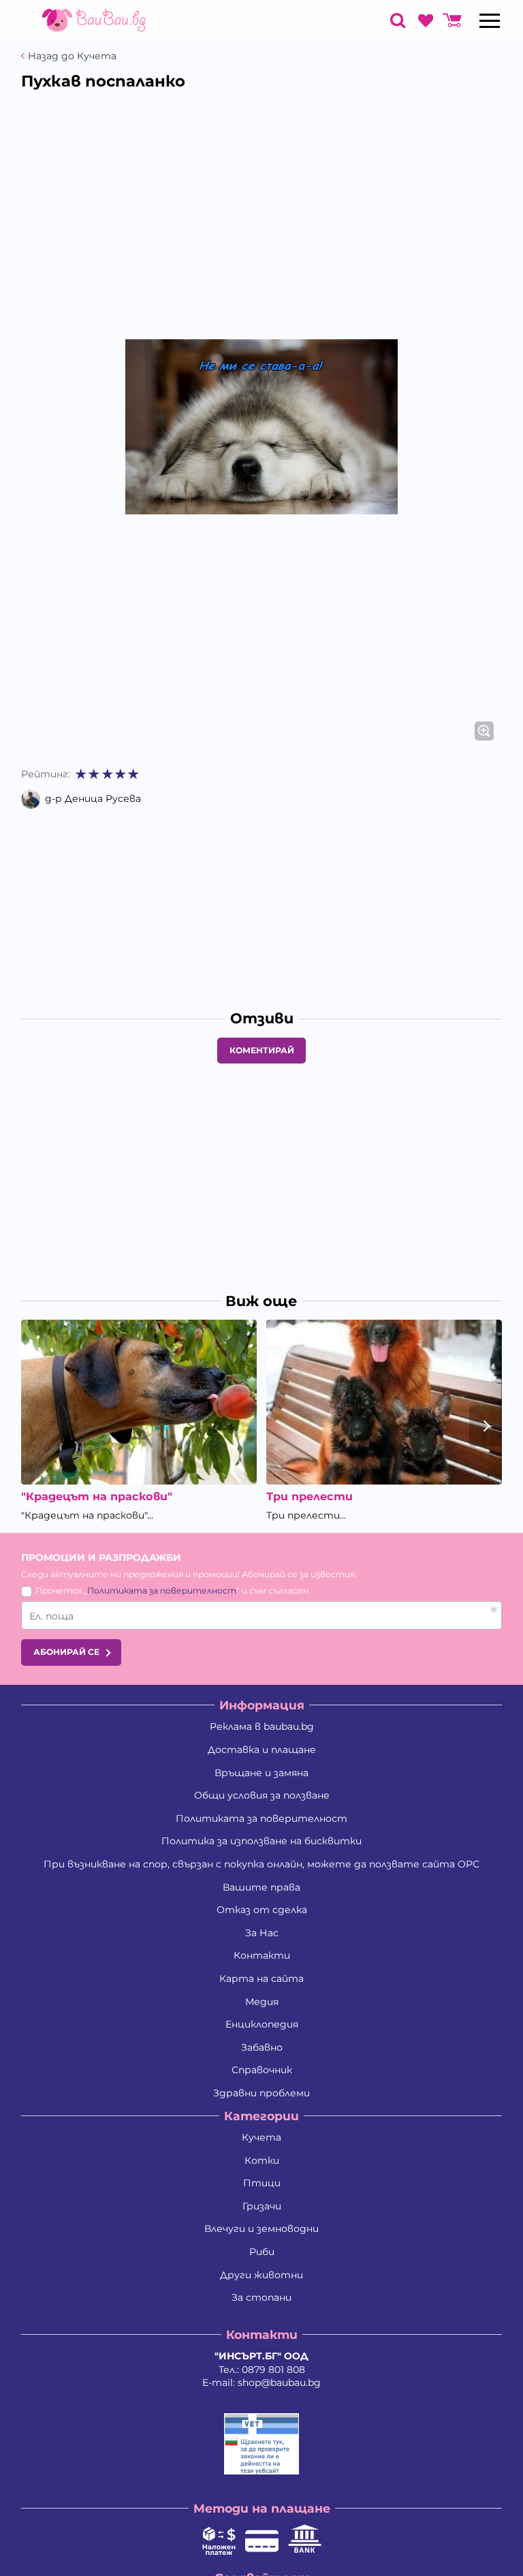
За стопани (261, 2297)
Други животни (261, 2275)
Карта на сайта (261, 1978)
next (486, 1426)
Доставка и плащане (262, 1750)
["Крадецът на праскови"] (139, 1402)
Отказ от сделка (262, 1910)
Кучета (261, 2137)
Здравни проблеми (261, 2093)
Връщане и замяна (261, 1773)
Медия (262, 2002)
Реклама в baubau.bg (262, 1726)
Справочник (262, 2070)
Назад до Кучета (72, 56)
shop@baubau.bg (279, 2383)
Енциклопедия (262, 2024)
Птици (262, 2183)
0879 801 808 (273, 2370)
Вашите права (261, 1887)
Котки (262, 2160)
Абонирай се (66, 1652)
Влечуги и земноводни (261, 2229)
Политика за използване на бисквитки (261, 1841)
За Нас (262, 1933)
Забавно (262, 2047)
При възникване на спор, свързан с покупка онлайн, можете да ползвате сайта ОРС (261, 1864)
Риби (262, 2252)
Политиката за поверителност (162, 1590)
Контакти (262, 1955)
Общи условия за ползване (262, 1795)
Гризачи (262, 2206)
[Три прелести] (384, 1402)
